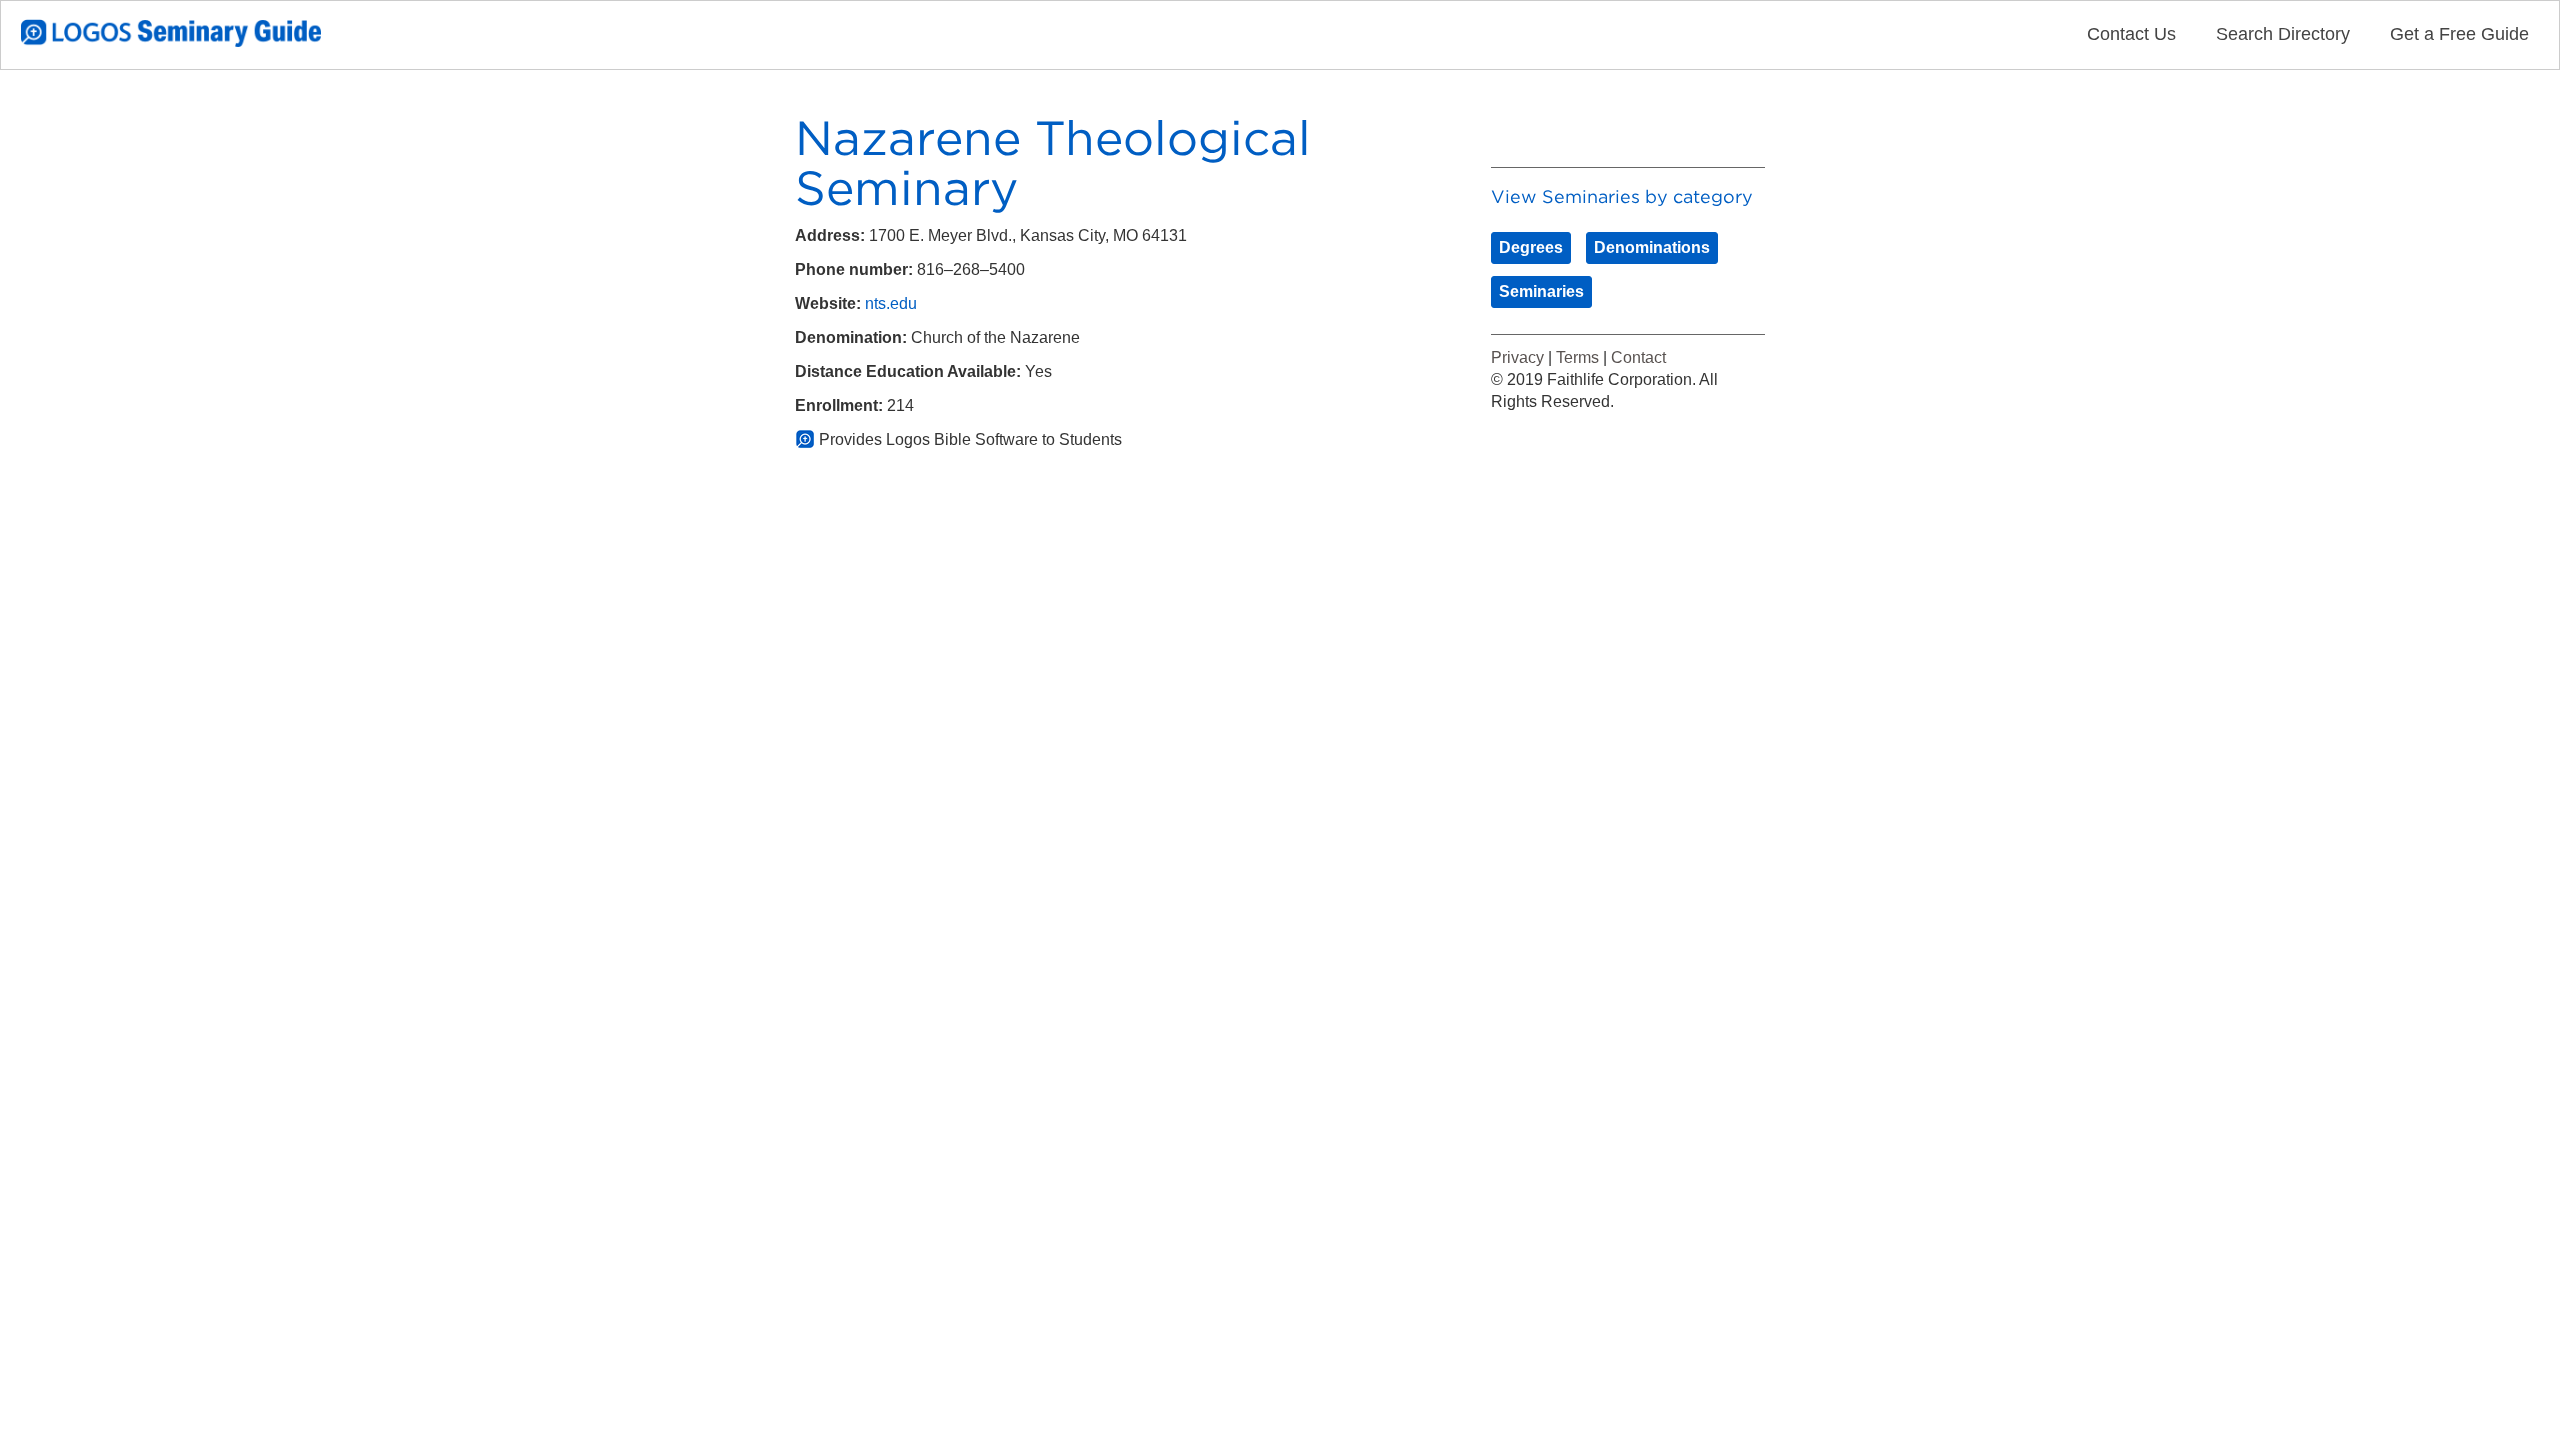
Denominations (1652, 247)
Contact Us (2131, 34)
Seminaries (1541, 291)
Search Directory (2283, 34)
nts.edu (891, 303)
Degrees (1531, 247)
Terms (1577, 357)
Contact (1638, 357)
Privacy (1517, 357)
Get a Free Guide (2459, 34)
